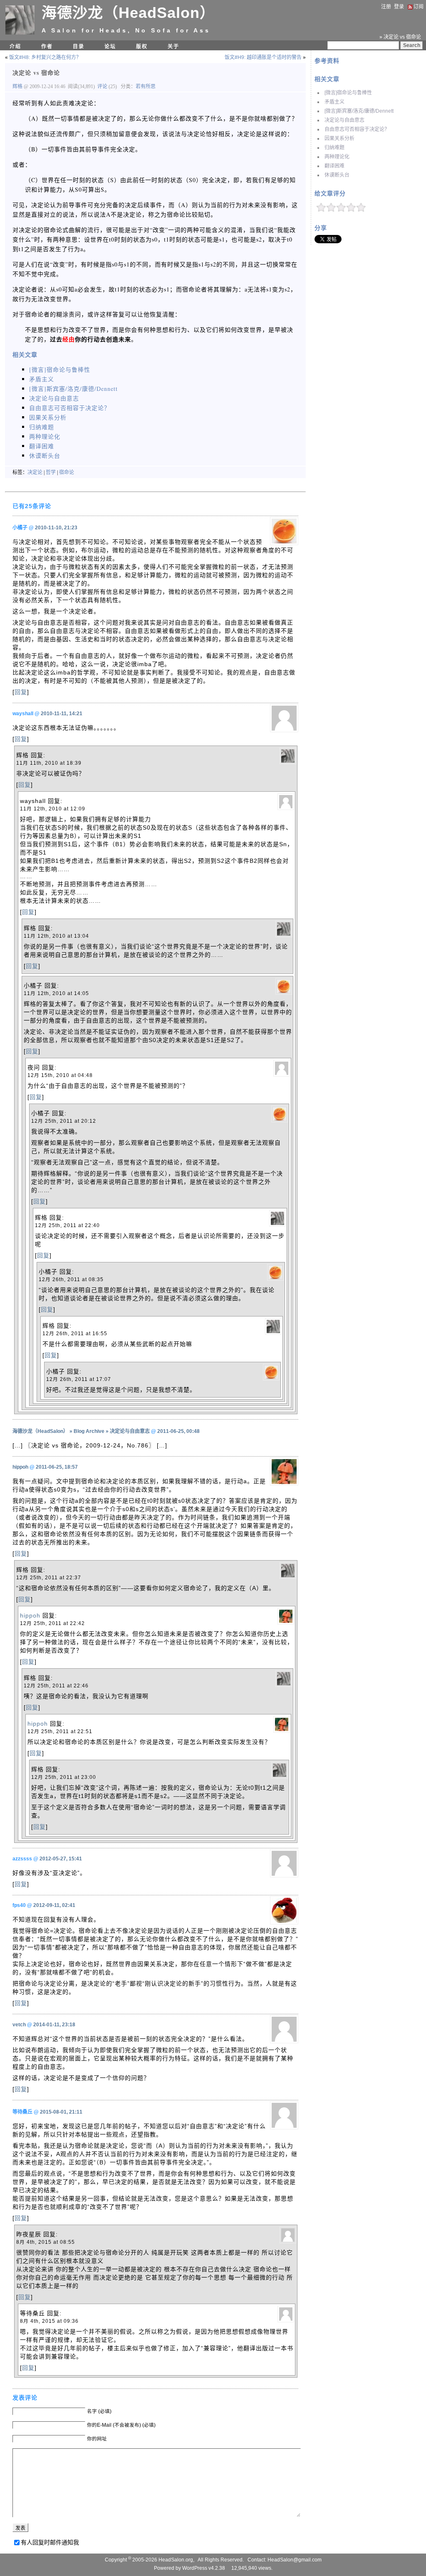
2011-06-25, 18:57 (57, 1467)
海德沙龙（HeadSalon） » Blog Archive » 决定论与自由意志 (81, 1431)
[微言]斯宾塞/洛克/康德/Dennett (359, 111)
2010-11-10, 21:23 (56, 528)
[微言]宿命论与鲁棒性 (348, 93)
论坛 (110, 47)
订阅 (419, 7)
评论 (102, 86)
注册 (386, 7)
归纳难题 (334, 148)
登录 (399, 7)
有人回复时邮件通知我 (50, 2542)
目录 (79, 47)
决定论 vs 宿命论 (36, 73)
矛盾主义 (334, 102)
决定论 (35, 472)
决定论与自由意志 (344, 120)
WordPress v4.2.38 (204, 2568)
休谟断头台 (337, 175)
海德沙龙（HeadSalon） (128, 13)
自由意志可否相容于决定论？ (357, 129)
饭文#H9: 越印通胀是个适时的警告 (263, 57)
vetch (19, 2025)
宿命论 (67, 472)
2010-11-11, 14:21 (62, 714)
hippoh (20, 1467)
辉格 (18, 86)
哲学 (51, 472)
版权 (142, 47)
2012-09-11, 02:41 (54, 1905)
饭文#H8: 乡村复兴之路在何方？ (45, 57)
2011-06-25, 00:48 (178, 1431)
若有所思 (146, 86)
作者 (47, 47)
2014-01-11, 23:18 (54, 2025)
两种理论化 (337, 157)
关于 (173, 47)
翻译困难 (334, 166)
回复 (21, 692)
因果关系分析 (339, 138)
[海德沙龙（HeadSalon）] (20, 33)
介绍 (15, 47)
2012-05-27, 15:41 (61, 1859)
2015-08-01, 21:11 (61, 2112)
